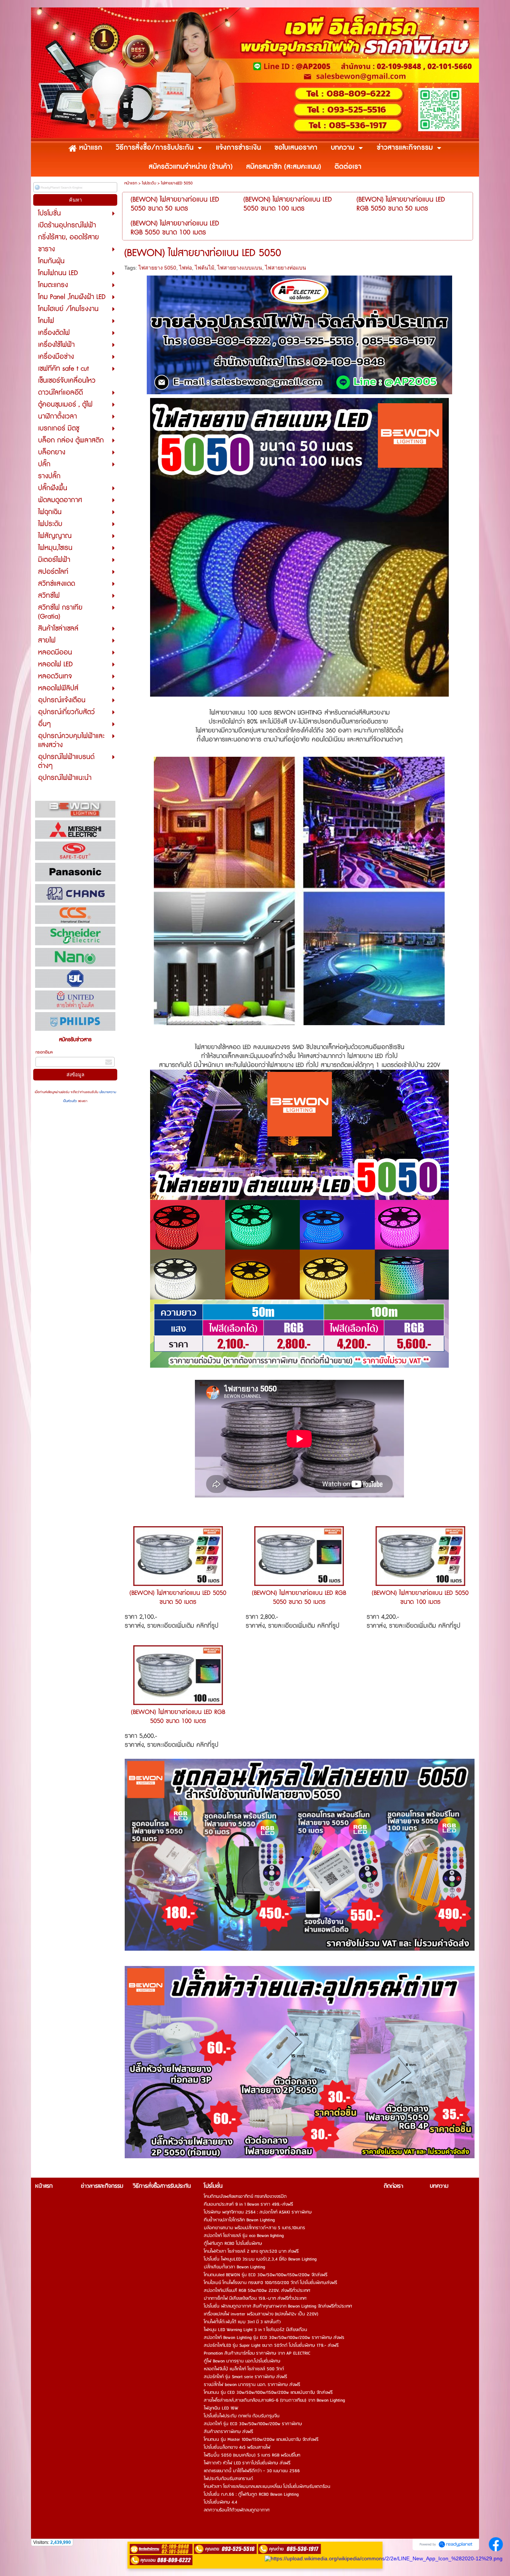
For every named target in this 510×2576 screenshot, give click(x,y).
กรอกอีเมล (44, 1052)
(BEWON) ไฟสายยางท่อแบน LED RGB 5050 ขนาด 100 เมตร (178, 1717)
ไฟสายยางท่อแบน (286, 268)
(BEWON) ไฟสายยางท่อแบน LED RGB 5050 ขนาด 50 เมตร (299, 1597)
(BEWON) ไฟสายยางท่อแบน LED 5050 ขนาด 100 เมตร (420, 1597)
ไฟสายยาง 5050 (157, 268)
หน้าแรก (131, 183)
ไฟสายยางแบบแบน (240, 268)
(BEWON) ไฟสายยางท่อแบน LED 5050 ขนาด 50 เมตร (178, 1597)
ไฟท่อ (186, 268)
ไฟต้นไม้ (205, 268)
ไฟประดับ (149, 183)
